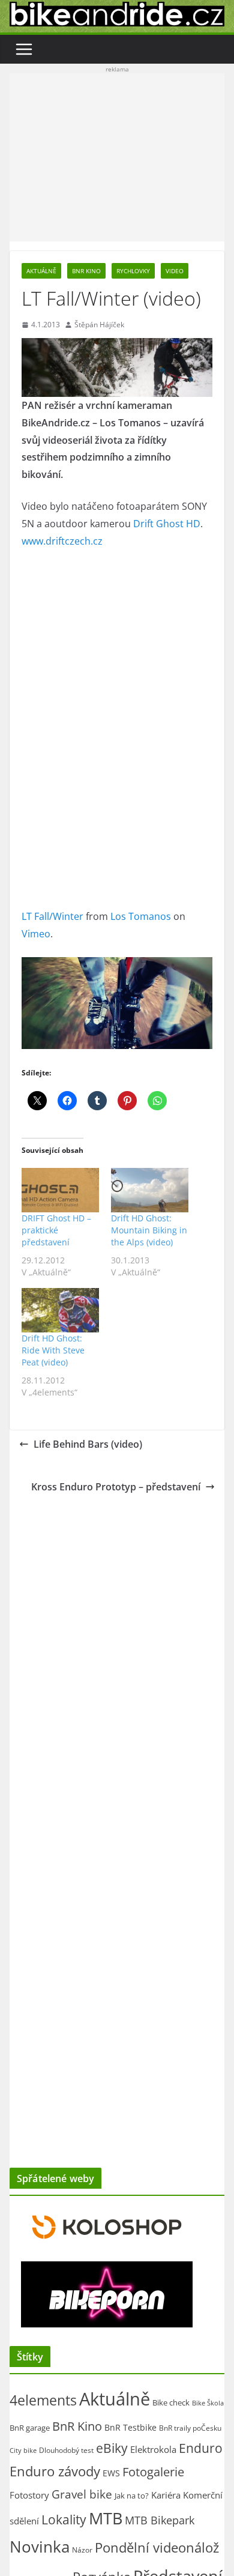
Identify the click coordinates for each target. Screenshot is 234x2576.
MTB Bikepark (160, 2520)
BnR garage (30, 2428)
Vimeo (36, 934)
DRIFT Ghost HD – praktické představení (56, 1230)
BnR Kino (86, 271)
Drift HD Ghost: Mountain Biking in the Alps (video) (149, 1230)
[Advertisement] (117, 157)
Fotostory (29, 2495)
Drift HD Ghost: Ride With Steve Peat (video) (53, 1350)
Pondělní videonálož (157, 2547)
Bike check (171, 2402)
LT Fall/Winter (52, 916)
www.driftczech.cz (62, 541)
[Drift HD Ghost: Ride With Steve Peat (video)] (60, 1310)
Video (175, 271)
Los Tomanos (141, 916)
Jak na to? (132, 2496)
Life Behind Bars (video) (88, 1444)
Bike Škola (208, 2403)
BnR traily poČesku (190, 2428)
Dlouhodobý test (66, 2450)
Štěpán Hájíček (99, 325)
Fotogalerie (153, 2472)
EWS (111, 2473)
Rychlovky (133, 271)
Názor (82, 2550)
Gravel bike (82, 2494)
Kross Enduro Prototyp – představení (116, 1487)
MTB (106, 2518)
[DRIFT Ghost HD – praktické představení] (60, 1190)
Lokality (64, 2520)
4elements (43, 2400)
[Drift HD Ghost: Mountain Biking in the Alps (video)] (150, 1190)
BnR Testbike (130, 2427)
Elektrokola (153, 2449)
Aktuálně (41, 271)
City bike (23, 2450)
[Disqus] (117, 1652)
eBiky (112, 2448)
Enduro (201, 2448)
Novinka (40, 2547)
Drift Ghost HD (167, 524)
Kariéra (166, 2495)
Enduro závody (55, 2471)
